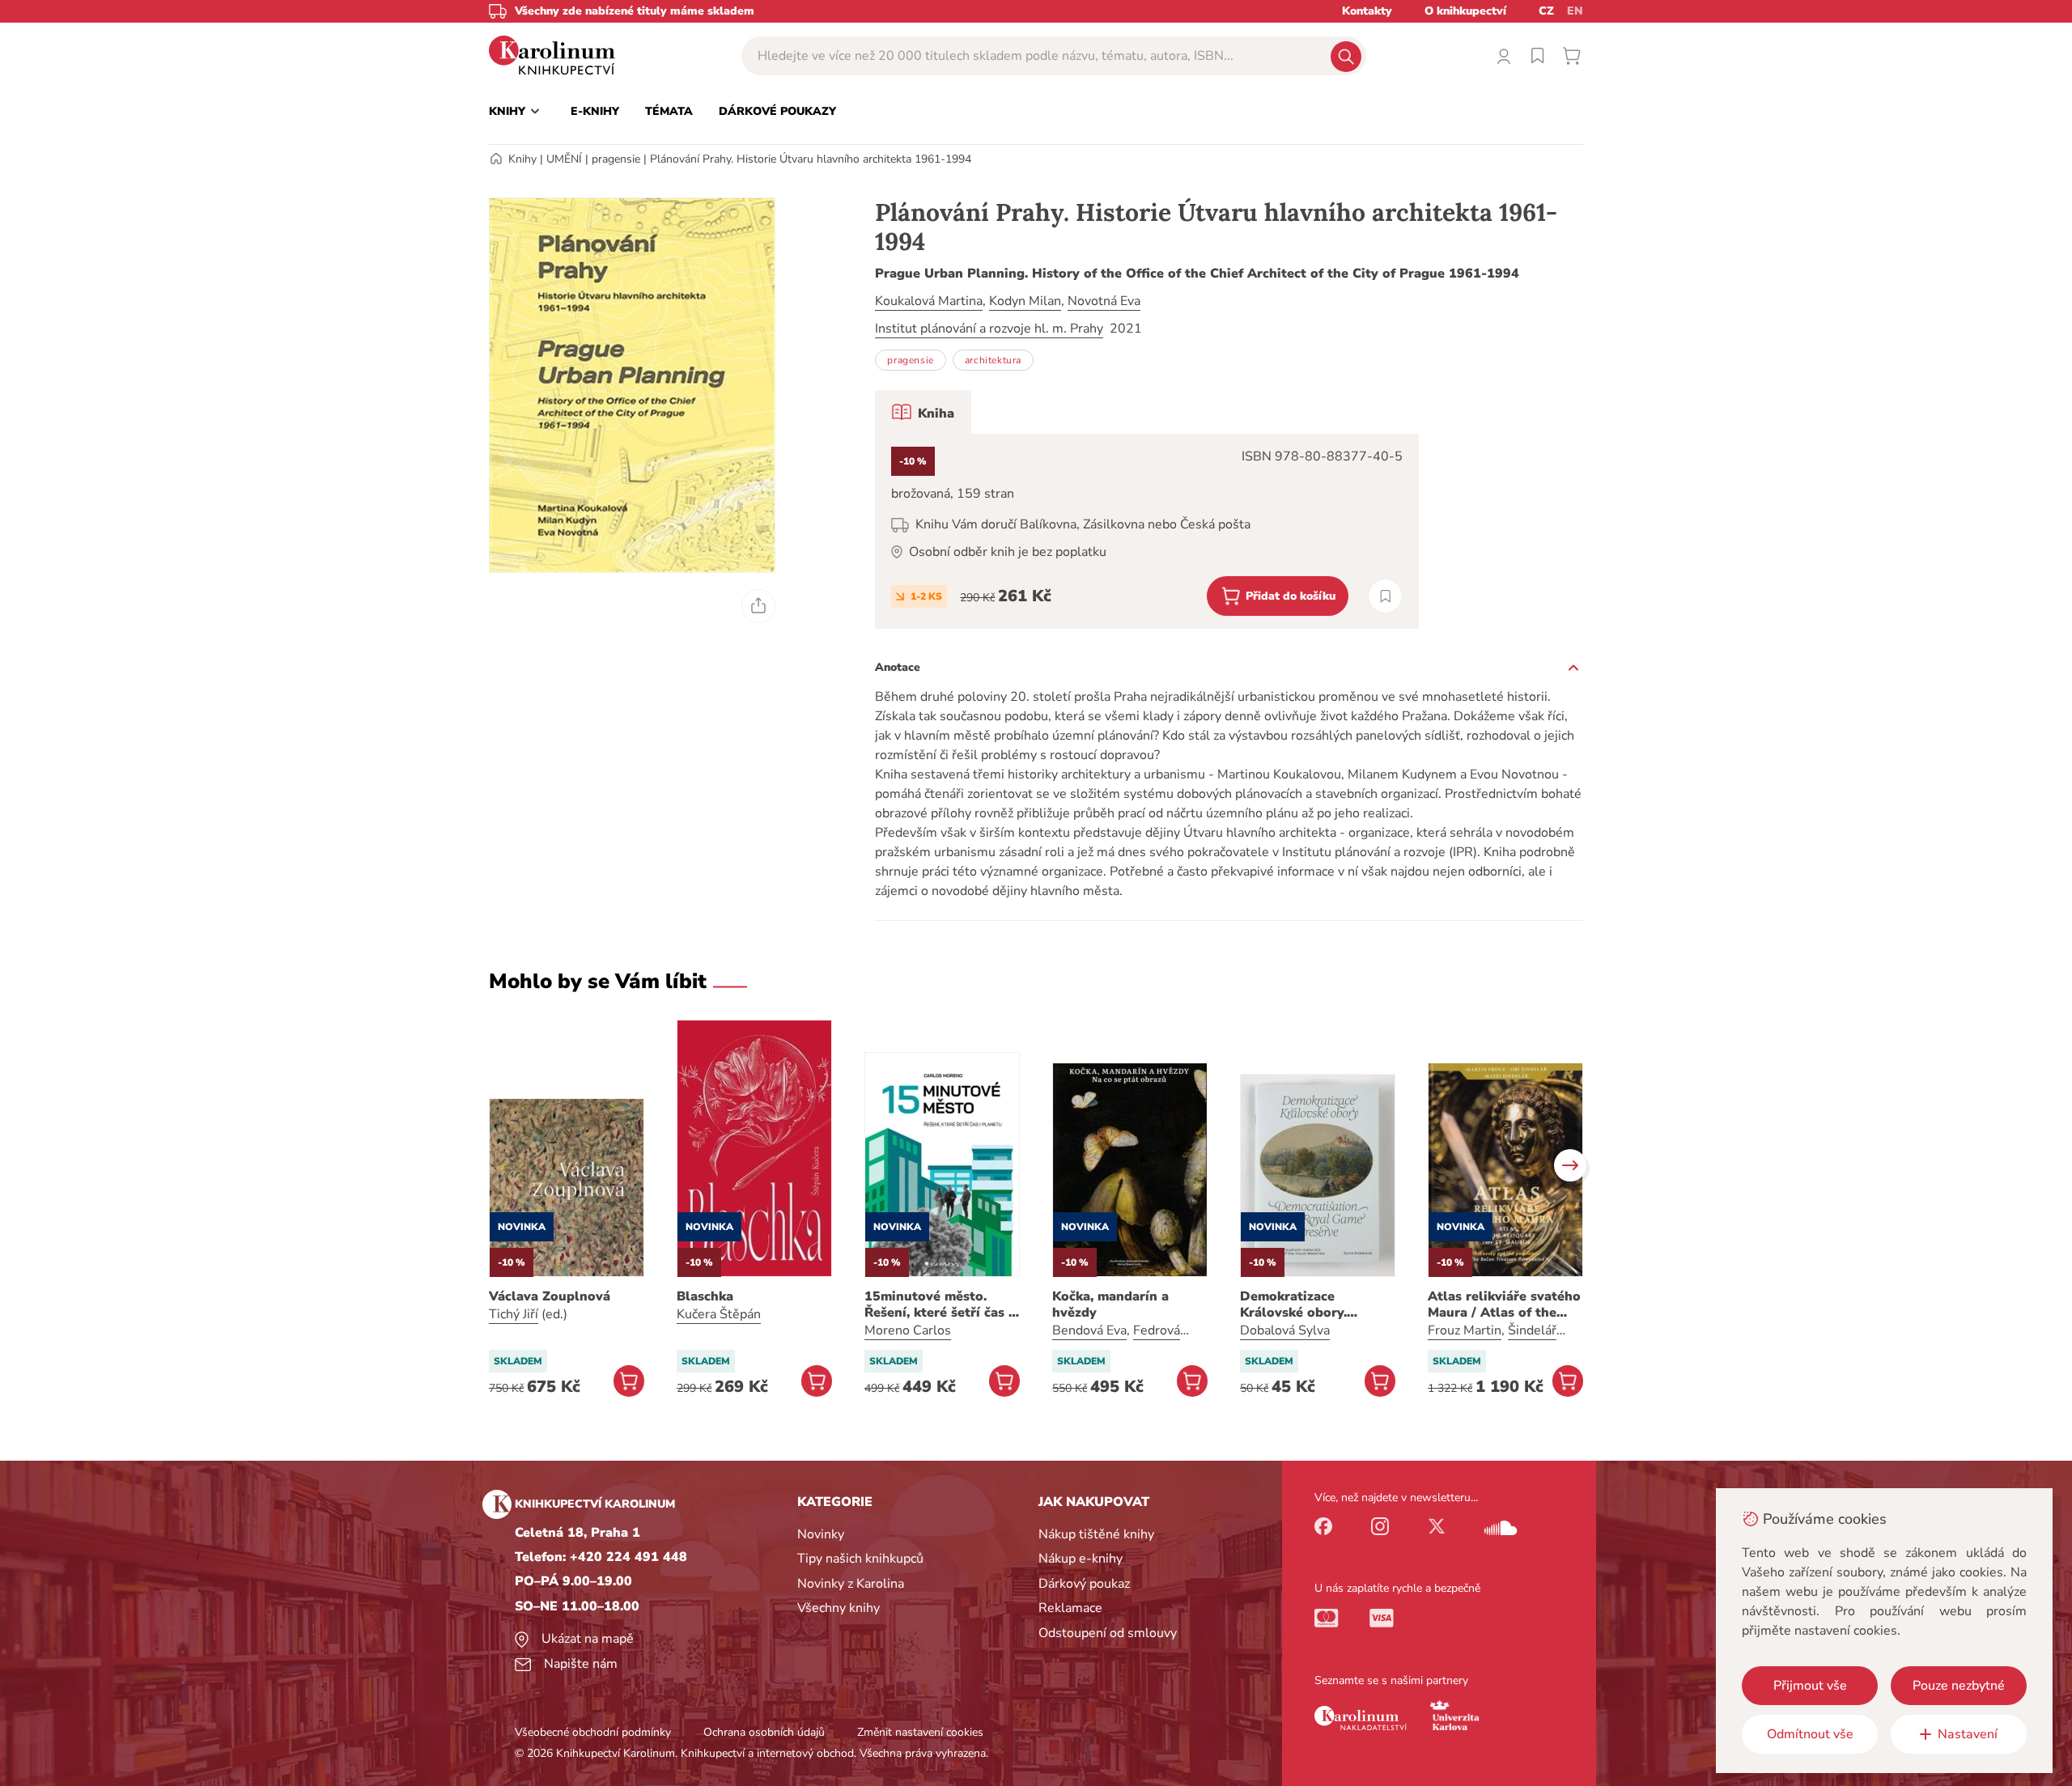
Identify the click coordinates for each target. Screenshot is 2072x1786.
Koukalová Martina (929, 301)
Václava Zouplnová (550, 1296)
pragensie (616, 159)
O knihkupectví (1465, 11)
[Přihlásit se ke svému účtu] (1504, 56)
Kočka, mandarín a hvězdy (1110, 1305)
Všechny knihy (839, 1608)
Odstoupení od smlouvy (1108, 1633)
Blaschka (705, 1296)
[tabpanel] (1147, 531)
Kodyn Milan (1025, 301)
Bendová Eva (1089, 1330)
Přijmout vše (1810, 1686)
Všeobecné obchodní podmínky (593, 1732)
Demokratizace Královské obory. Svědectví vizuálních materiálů (1305, 1305)
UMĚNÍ (564, 159)
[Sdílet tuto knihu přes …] (758, 606)
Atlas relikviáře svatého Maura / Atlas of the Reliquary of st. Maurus (1504, 1305)
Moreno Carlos (908, 1330)
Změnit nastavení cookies (920, 1732)
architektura (993, 360)
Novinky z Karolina (851, 1584)
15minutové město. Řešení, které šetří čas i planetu (938, 1305)
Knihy (522, 159)
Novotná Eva (1104, 301)
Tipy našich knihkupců (860, 1559)
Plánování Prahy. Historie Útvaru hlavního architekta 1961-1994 (811, 159)
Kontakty (1367, 11)
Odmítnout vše (1810, 1734)
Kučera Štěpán (719, 1314)
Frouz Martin (1465, 1330)
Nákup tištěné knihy (1096, 1534)
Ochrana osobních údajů (764, 1732)
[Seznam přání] (1538, 56)
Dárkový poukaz (1084, 1584)
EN (1575, 11)
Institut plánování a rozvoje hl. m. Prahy (989, 329)
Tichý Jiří (514, 1314)
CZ (1546, 11)
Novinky (821, 1534)
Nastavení (1968, 1734)
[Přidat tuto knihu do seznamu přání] (1385, 596)
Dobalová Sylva (1285, 1330)
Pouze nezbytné (1959, 1686)
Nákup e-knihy (1081, 1559)
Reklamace (1070, 1608)
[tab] (923, 412)
